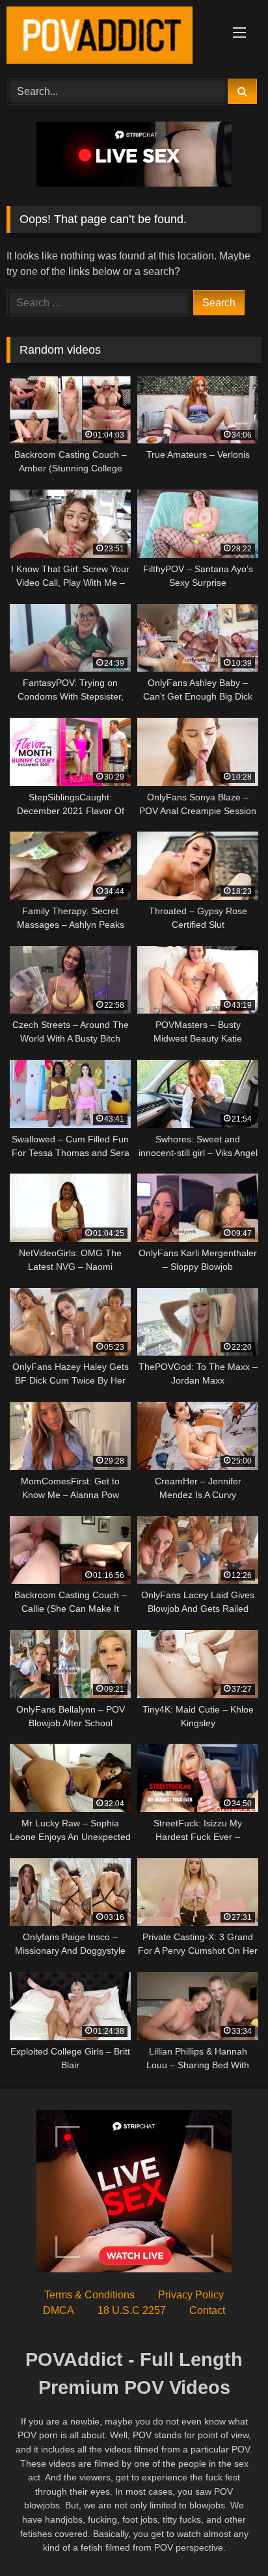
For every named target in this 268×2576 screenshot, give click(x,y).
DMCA (59, 2310)
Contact (207, 2310)
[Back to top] (228, 2537)
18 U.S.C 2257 (132, 2310)
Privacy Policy (191, 2295)
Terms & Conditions (89, 2295)
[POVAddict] (110, 37)
